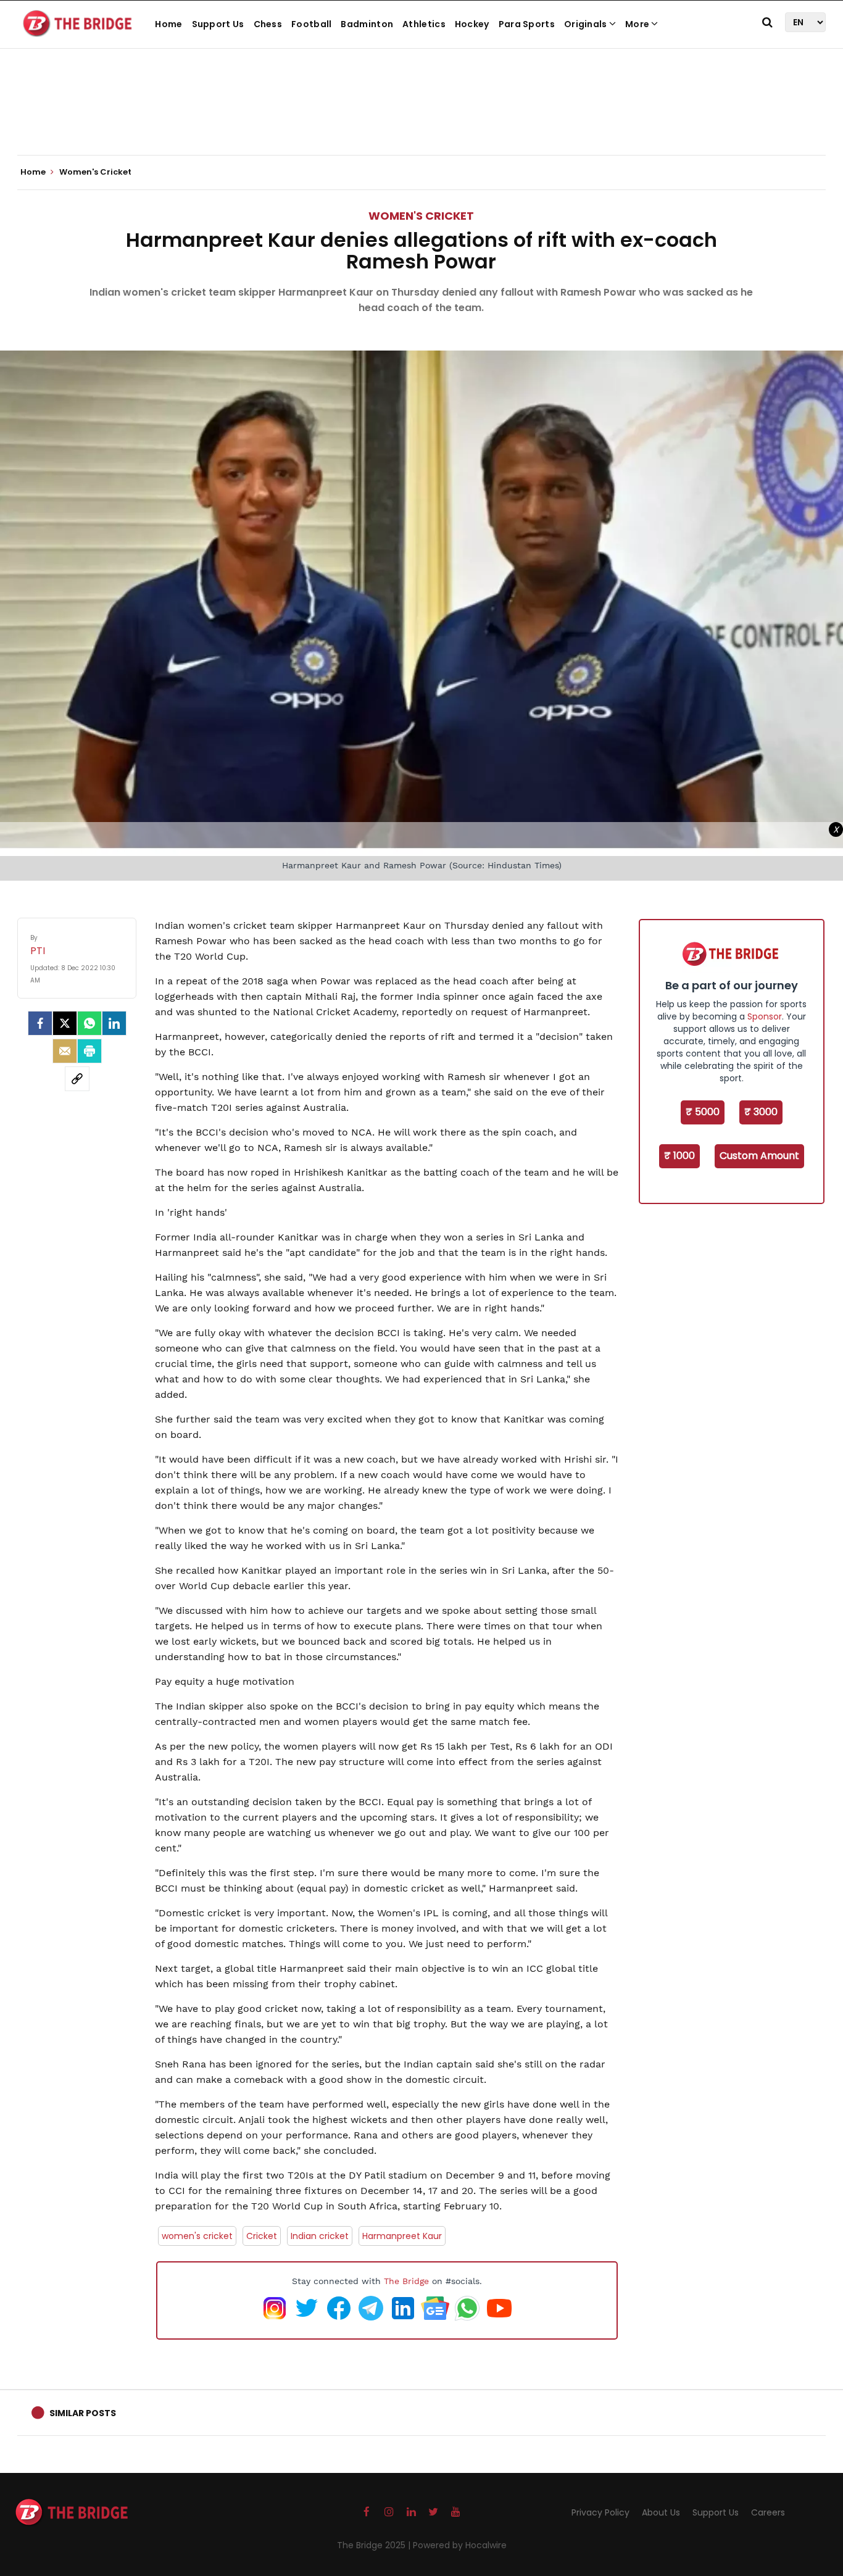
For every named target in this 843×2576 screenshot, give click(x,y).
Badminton (367, 24)
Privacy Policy (600, 2512)
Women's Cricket (421, 216)
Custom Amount (759, 1156)
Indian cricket (320, 2236)
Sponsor (765, 1016)
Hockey (472, 24)
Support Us (218, 24)
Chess (268, 24)
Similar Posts (83, 2413)
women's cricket (197, 2236)
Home (168, 24)
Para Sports (527, 24)
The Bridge (406, 2281)
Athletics (424, 24)
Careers (768, 2512)
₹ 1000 (679, 1156)
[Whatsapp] (89, 1023)
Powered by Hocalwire (460, 2545)
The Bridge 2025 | (375, 2545)
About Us (661, 2512)
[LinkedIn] (114, 1023)
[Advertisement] (421, 117)
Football (311, 24)
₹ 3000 (761, 1112)
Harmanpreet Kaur (402, 2236)
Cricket (262, 2236)
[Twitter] (65, 1023)
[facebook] (40, 1023)
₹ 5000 (703, 1112)
